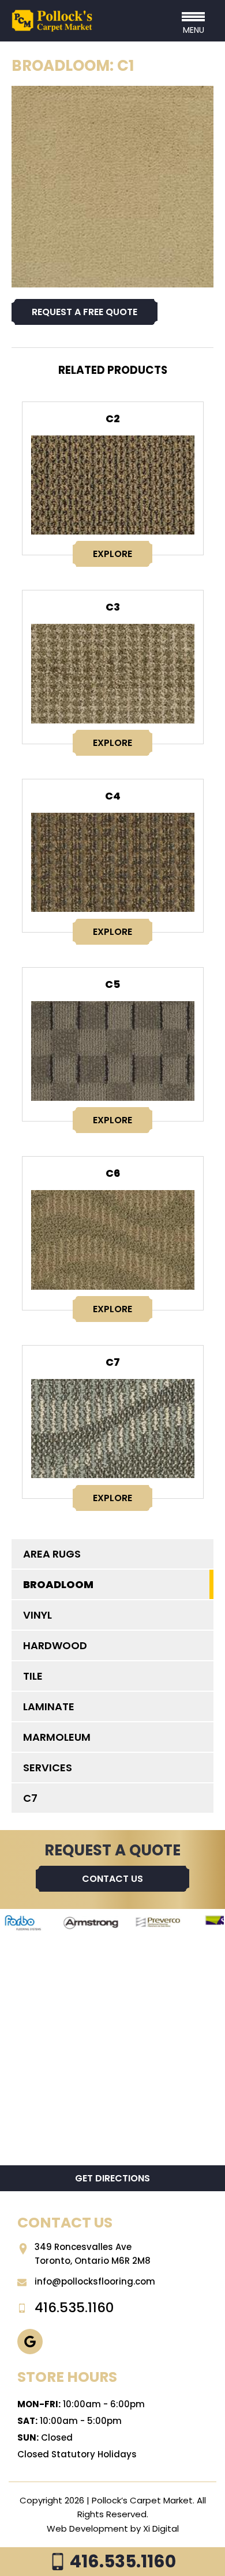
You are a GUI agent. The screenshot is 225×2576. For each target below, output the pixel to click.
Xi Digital (161, 2528)
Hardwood (55, 1645)
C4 (113, 796)
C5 (112, 984)
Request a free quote (85, 312)
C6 (113, 1173)
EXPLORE (112, 554)
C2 (113, 418)
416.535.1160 (121, 2561)
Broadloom (58, 1584)
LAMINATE (49, 1706)
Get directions (112, 2178)
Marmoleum (57, 1737)
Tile (33, 1676)
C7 (113, 1362)
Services (48, 1768)
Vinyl (37, 1615)
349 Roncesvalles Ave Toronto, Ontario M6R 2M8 (93, 2254)
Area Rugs (52, 1554)
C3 (113, 607)
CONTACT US (112, 1879)
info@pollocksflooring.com (95, 2281)
